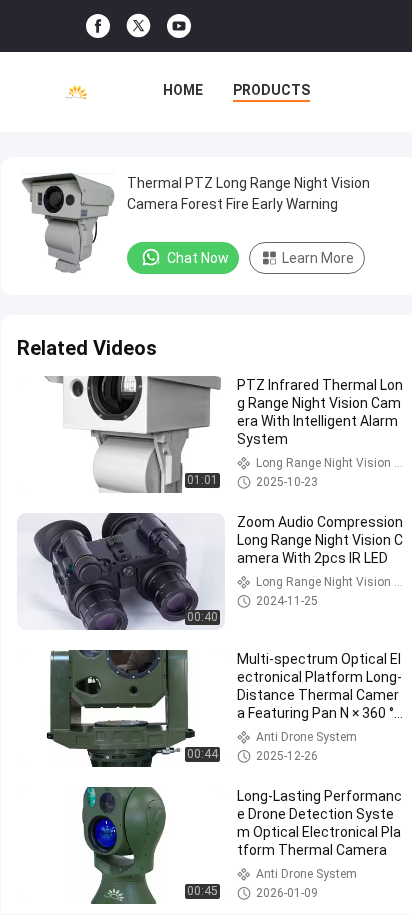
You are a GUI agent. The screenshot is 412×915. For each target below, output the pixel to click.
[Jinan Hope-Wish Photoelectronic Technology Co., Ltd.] (76, 92)
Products (271, 90)
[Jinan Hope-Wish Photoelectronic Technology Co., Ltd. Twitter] (138, 26)
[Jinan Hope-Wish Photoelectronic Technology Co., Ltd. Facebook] (98, 26)
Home (183, 90)
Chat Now (198, 258)
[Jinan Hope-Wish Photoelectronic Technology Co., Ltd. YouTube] (179, 26)
